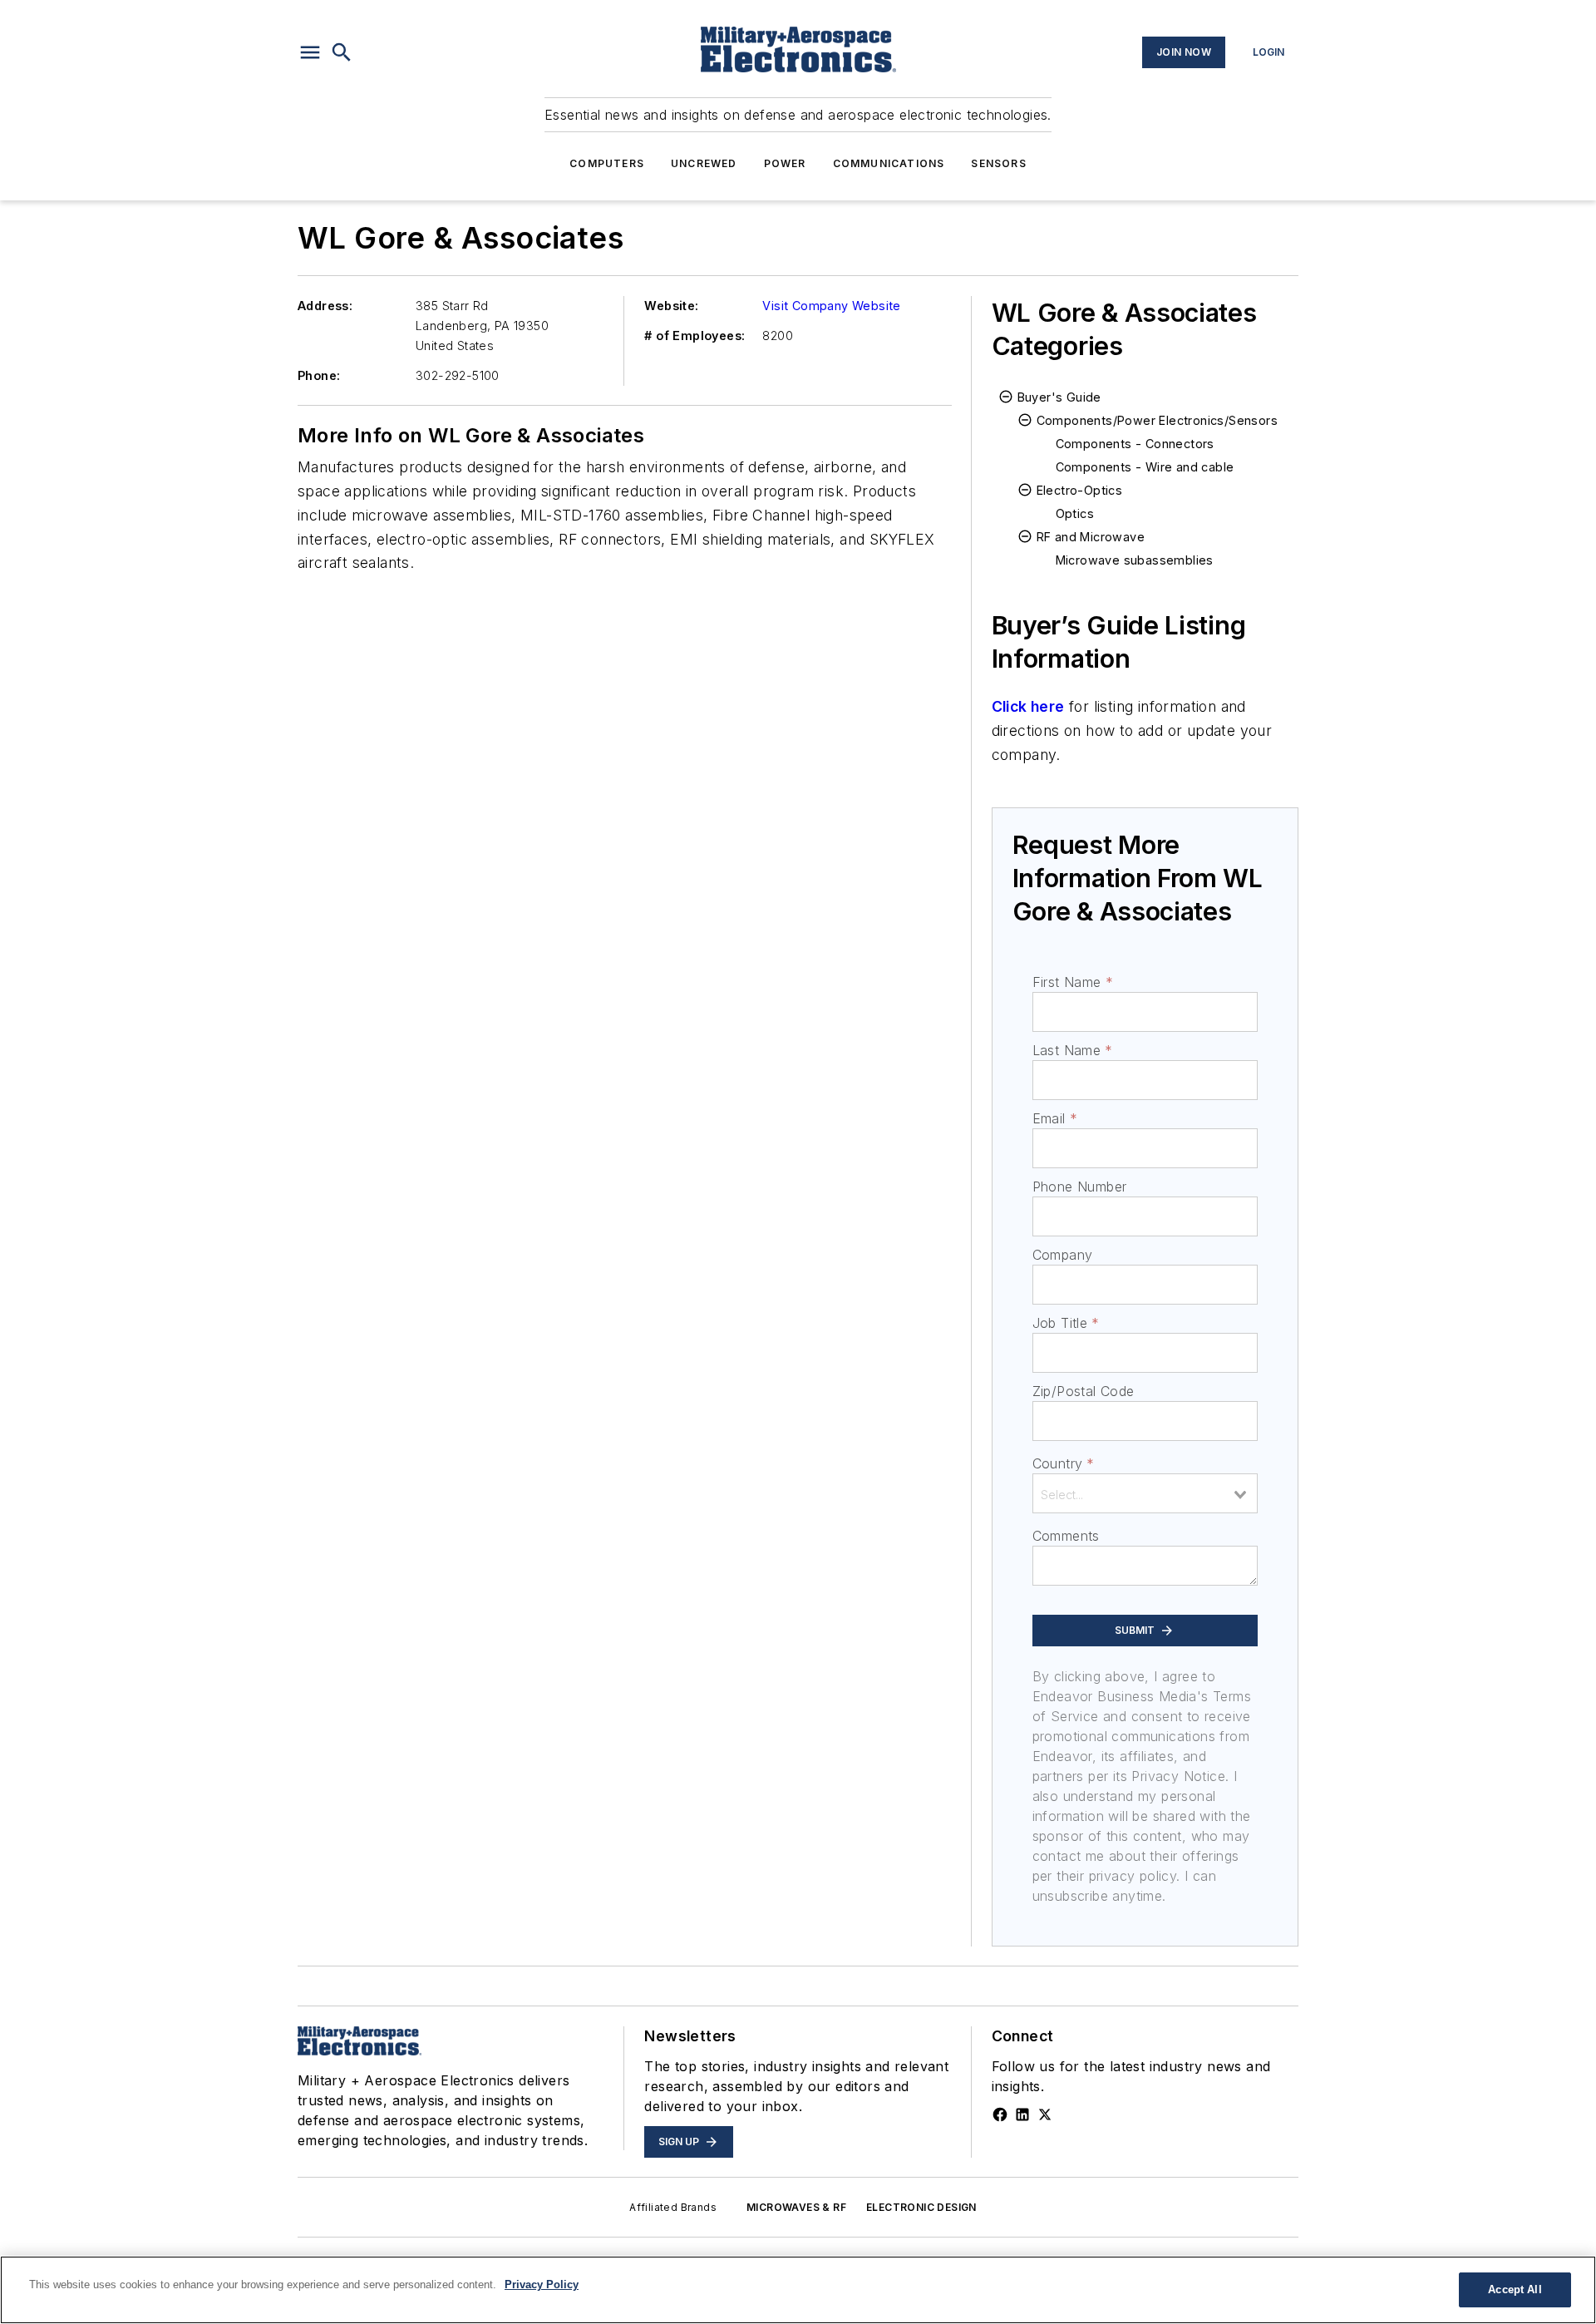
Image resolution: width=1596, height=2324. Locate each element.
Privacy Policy (542, 2285)
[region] (798, 2290)
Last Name (1073, 1050)
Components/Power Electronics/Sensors (1157, 420)
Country (1064, 1463)
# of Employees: (695, 336)
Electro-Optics (1080, 490)
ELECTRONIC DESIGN (921, 2207)
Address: (325, 306)
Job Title (1066, 1323)
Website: (671, 306)
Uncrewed (704, 163)
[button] (310, 52)
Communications (889, 163)
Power (785, 163)
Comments (1066, 1536)
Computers (607, 163)
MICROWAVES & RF (796, 2207)
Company (1063, 1255)
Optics (1075, 513)
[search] (342, 52)
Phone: (319, 375)
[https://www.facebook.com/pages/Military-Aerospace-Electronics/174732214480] (1000, 2114)
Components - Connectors (1135, 444)
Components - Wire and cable (1145, 467)
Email (1055, 1118)
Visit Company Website (831, 306)
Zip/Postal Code (1084, 1391)
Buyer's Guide (1059, 397)
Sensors (998, 163)
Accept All (1515, 2289)
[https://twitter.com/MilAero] (1045, 2114)
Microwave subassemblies (1135, 560)
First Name (1073, 982)
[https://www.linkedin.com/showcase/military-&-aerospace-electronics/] (1022, 2114)
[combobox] (1145, 1493)
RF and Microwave (1091, 537)
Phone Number (1080, 1187)
